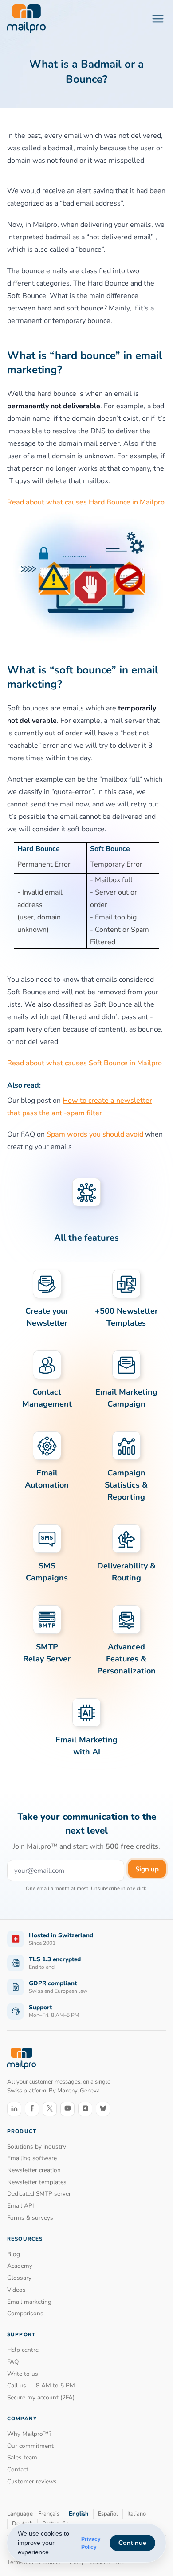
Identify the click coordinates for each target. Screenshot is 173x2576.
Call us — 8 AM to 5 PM (41, 2385)
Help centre (23, 2350)
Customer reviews (32, 2481)
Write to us (23, 2374)
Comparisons (25, 2313)
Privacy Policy (91, 2543)
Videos (16, 2290)
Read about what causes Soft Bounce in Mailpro (85, 1063)
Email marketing (29, 2302)
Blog (14, 2254)
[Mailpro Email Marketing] (22, 2058)
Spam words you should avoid (95, 1134)
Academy (20, 2266)
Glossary (19, 2278)
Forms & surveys (30, 2218)
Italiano (137, 2514)
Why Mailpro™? (29, 2434)
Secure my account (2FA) (41, 2397)
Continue (132, 2543)
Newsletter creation (34, 2170)
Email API (21, 2206)
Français (49, 2514)
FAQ (13, 2362)
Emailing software (32, 2158)
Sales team (22, 2457)
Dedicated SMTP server (39, 2194)
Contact (18, 2469)
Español (108, 2514)
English (79, 2514)
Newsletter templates (37, 2182)
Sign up (147, 1869)
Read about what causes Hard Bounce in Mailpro (86, 502)
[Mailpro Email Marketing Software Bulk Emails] (26, 19)
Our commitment (30, 2446)
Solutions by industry (37, 2147)
